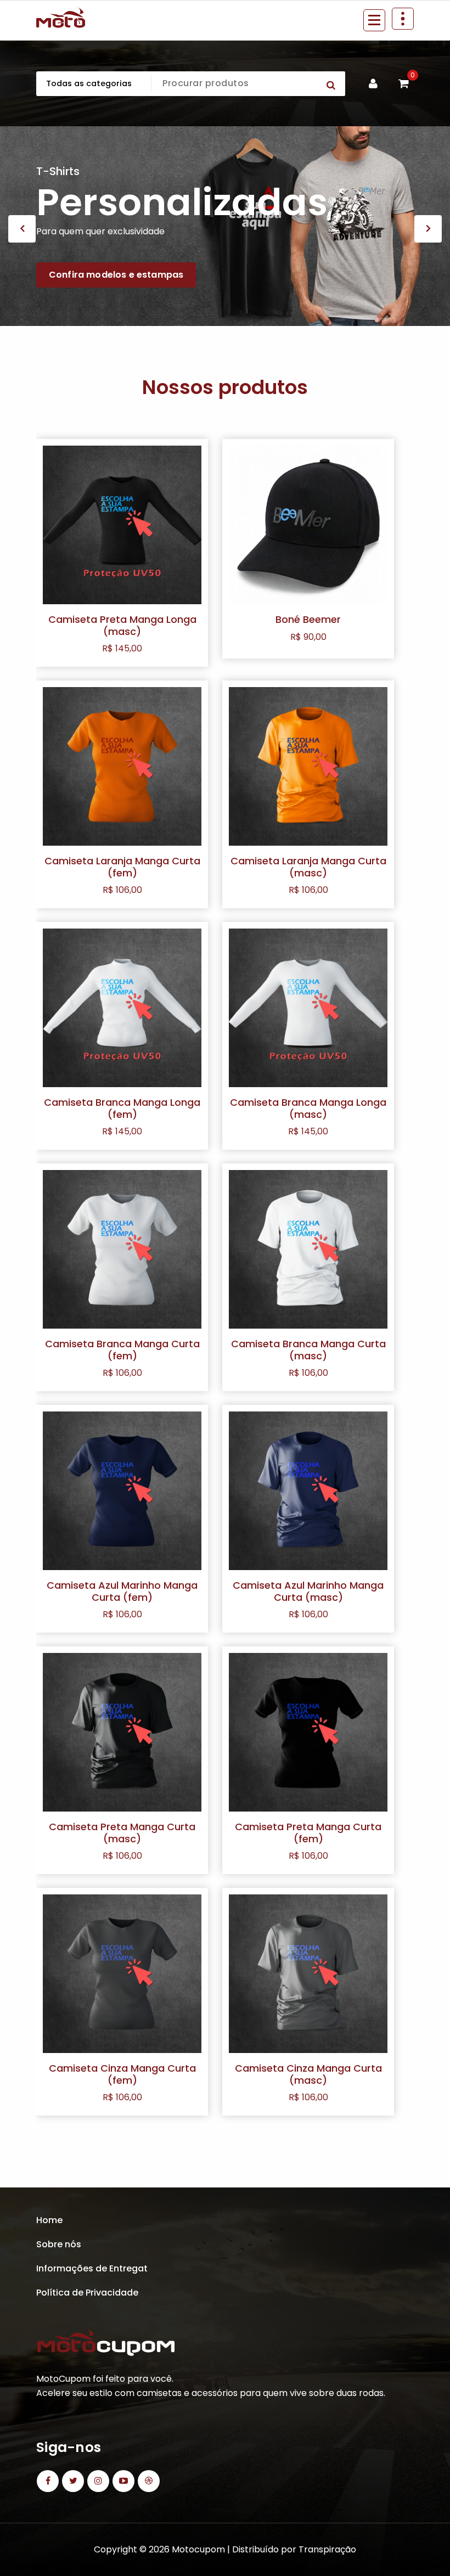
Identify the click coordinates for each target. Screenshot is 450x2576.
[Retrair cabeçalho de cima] (403, 19)
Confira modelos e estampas (116, 275)
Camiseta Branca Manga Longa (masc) (308, 1108)
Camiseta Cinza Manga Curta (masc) (308, 2074)
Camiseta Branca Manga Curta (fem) (122, 1350)
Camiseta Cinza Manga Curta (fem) (122, 2074)
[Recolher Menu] (374, 20)
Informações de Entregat (92, 2268)
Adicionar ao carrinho (308, 652)
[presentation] (22, 229)
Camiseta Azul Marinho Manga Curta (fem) (122, 1591)
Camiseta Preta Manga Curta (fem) (308, 1833)
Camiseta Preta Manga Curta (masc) (122, 1833)
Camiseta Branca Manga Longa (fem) (122, 1108)
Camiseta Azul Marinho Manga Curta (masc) (308, 1591)
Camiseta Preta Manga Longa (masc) (122, 625)
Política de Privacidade (87, 2293)
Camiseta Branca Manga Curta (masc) (308, 1350)
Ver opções (122, 658)
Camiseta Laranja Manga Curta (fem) (122, 867)
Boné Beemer (308, 619)
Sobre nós (59, 2244)
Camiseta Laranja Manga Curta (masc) (308, 867)
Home (49, 2220)
